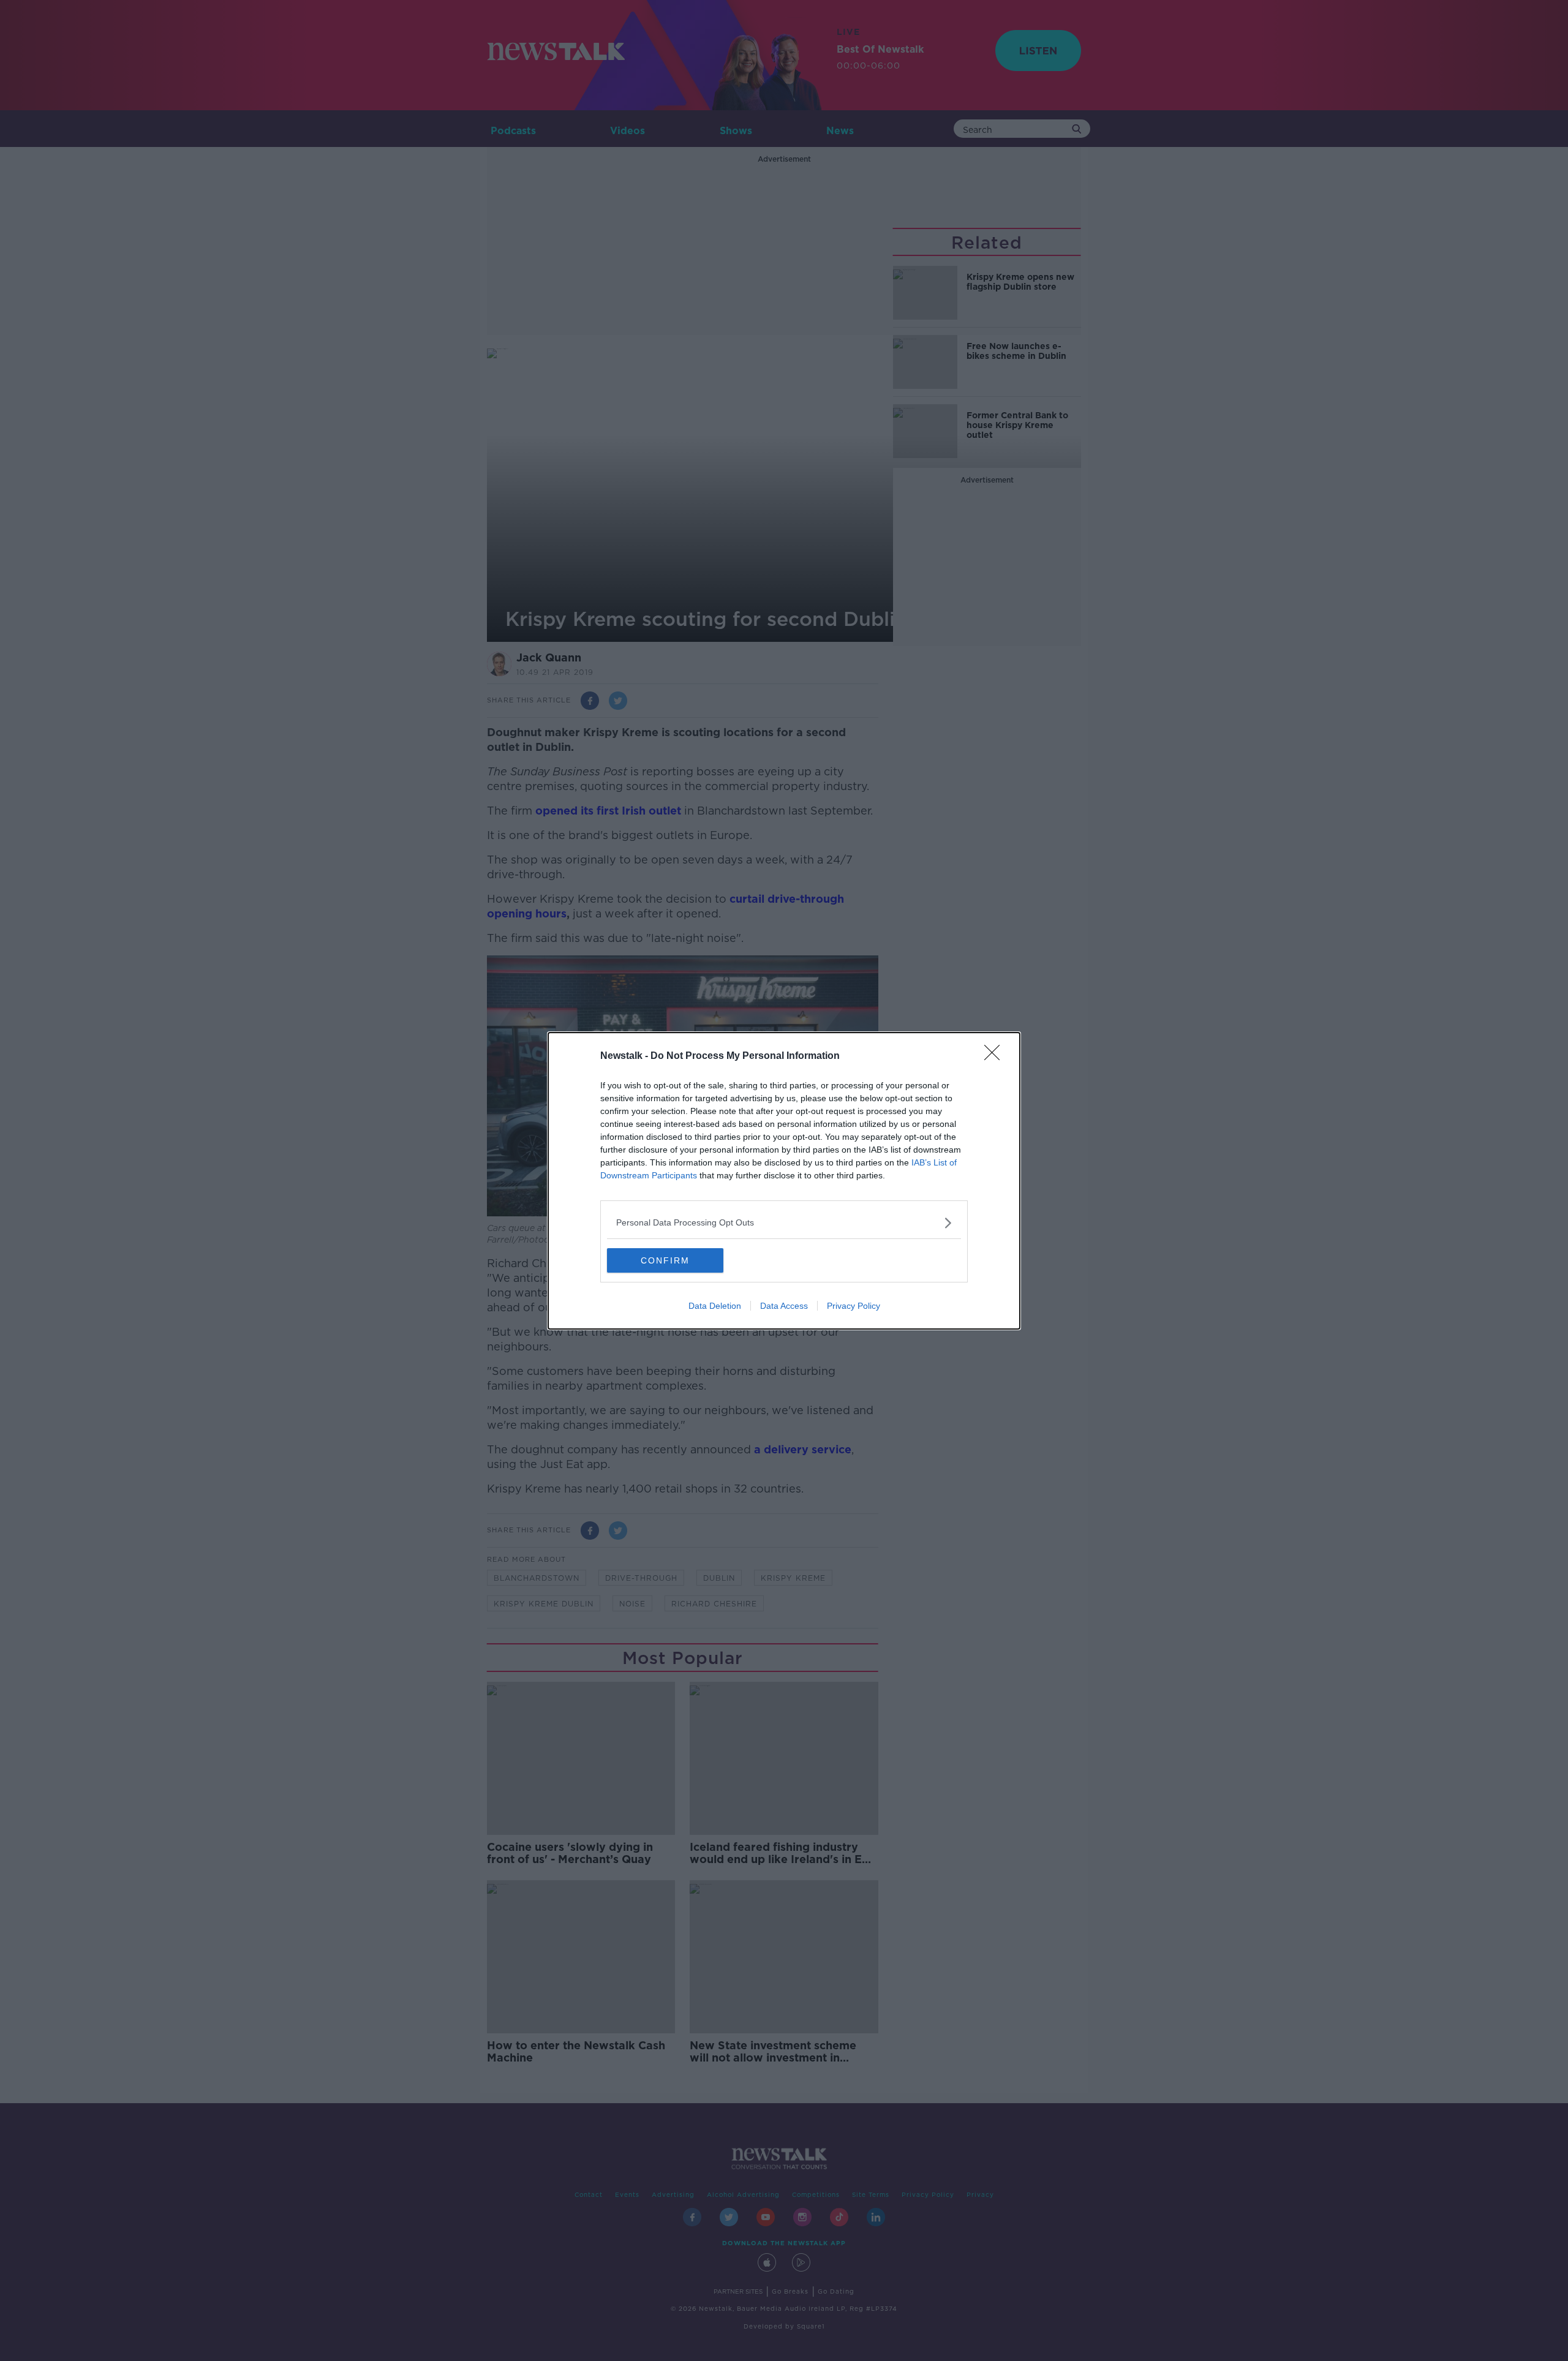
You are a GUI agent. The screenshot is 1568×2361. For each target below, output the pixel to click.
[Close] (996, 1056)
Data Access (784, 1306)
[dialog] (784, 1181)
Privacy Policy (854, 1306)
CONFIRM (665, 1260)
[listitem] (784, 1223)
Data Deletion (715, 1306)
